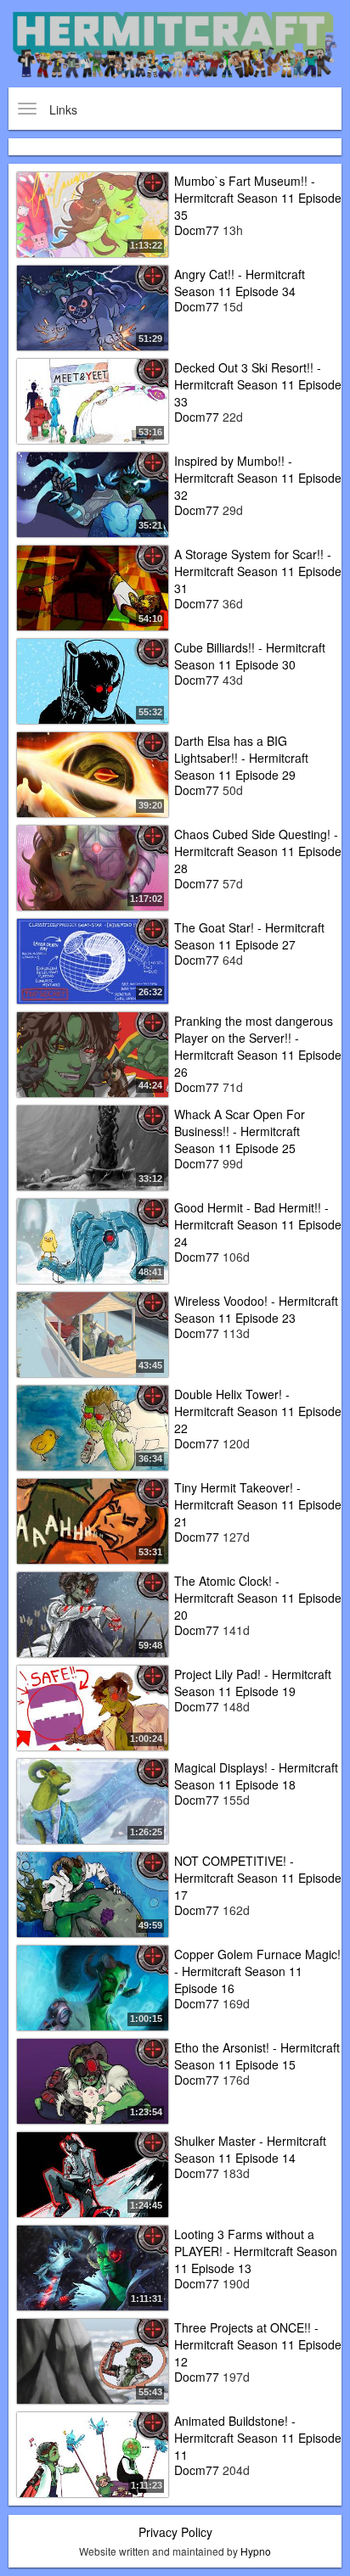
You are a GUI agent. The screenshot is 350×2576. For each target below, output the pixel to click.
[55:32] (93, 680)
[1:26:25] (93, 1800)
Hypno (256, 2551)
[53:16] (93, 400)
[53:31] (93, 1520)
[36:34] (93, 1426)
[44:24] (93, 1053)
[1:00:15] (93, 1986)
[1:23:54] (93, 2080)
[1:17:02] (93, 866)
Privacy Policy (175, 2532)
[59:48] (93, 1613)
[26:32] (93, 960)
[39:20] (93, 773)
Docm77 (197, 230)
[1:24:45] (93, 2173)
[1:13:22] (93, 213)
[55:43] (93, 2360)
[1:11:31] (93, 2266)
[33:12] (93, 1146)
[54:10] (93, 586)
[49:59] (93, 1893)
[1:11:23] (93, 2453)
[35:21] (93, 493)
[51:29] (93, 306)
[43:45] (93, 1333)
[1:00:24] (93, 1706)
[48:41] (93, 1240)
